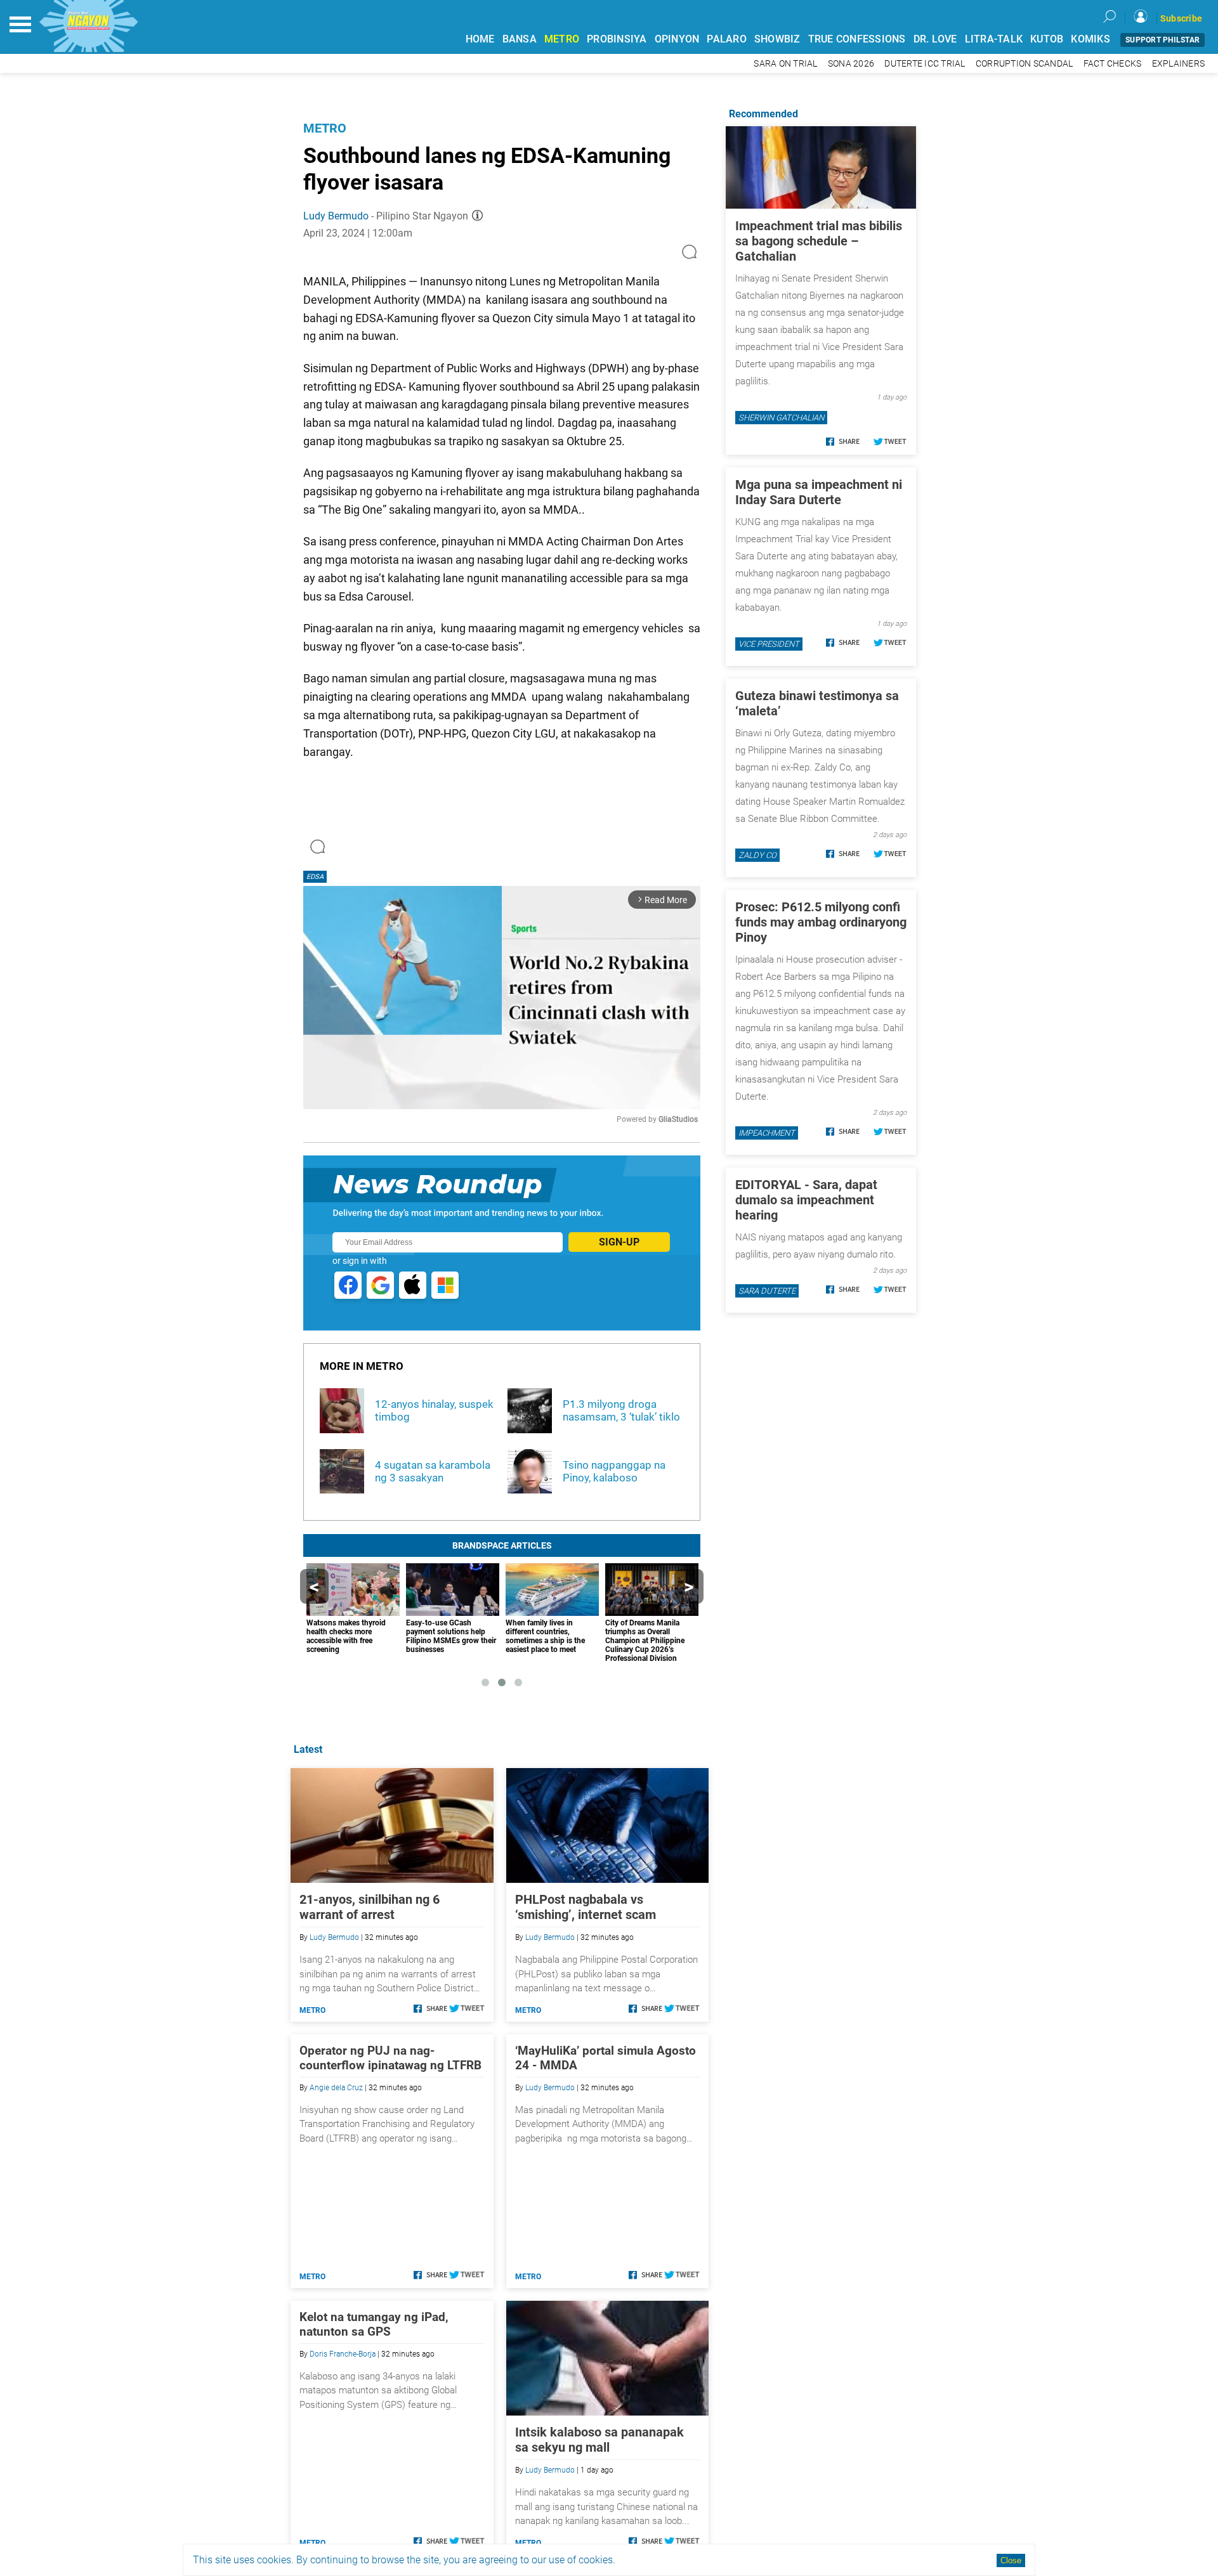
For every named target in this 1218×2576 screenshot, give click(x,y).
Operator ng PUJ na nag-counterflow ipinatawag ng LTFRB (390, 2058)
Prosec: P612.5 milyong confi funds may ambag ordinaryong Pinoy (821, 922)
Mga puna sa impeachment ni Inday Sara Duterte (819, 492)
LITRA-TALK (994, 39)
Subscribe (1181, 18)
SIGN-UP (619, 1242)
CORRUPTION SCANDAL (1025, 64)
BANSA (520, 39)
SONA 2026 (851, 64)
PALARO (727, 39)
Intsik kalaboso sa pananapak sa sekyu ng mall (599, 2440)
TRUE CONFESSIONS (857, 39)
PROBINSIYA (617, 39)
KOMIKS (1090, 39)
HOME (480, 39)
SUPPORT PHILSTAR (1162, 40)
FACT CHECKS (1113, 64)
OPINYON (677, 39)
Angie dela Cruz (336, 2088)
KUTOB (1047, 39)
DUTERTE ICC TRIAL (925, 64)
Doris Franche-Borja (343, 2354)
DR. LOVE (935, 39)
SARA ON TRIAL (785, 64)
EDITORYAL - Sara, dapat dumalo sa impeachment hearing (806, 1200)
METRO (562, 39)
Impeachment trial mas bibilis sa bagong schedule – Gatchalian (819, 241)
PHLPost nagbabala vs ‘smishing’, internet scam (586, 1907)
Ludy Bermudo (336, 216)
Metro (325, 128)
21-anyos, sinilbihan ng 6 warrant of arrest (370, 1907)
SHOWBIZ (777, 39)
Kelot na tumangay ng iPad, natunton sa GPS (374, 2324)
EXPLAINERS (1179, 64)
